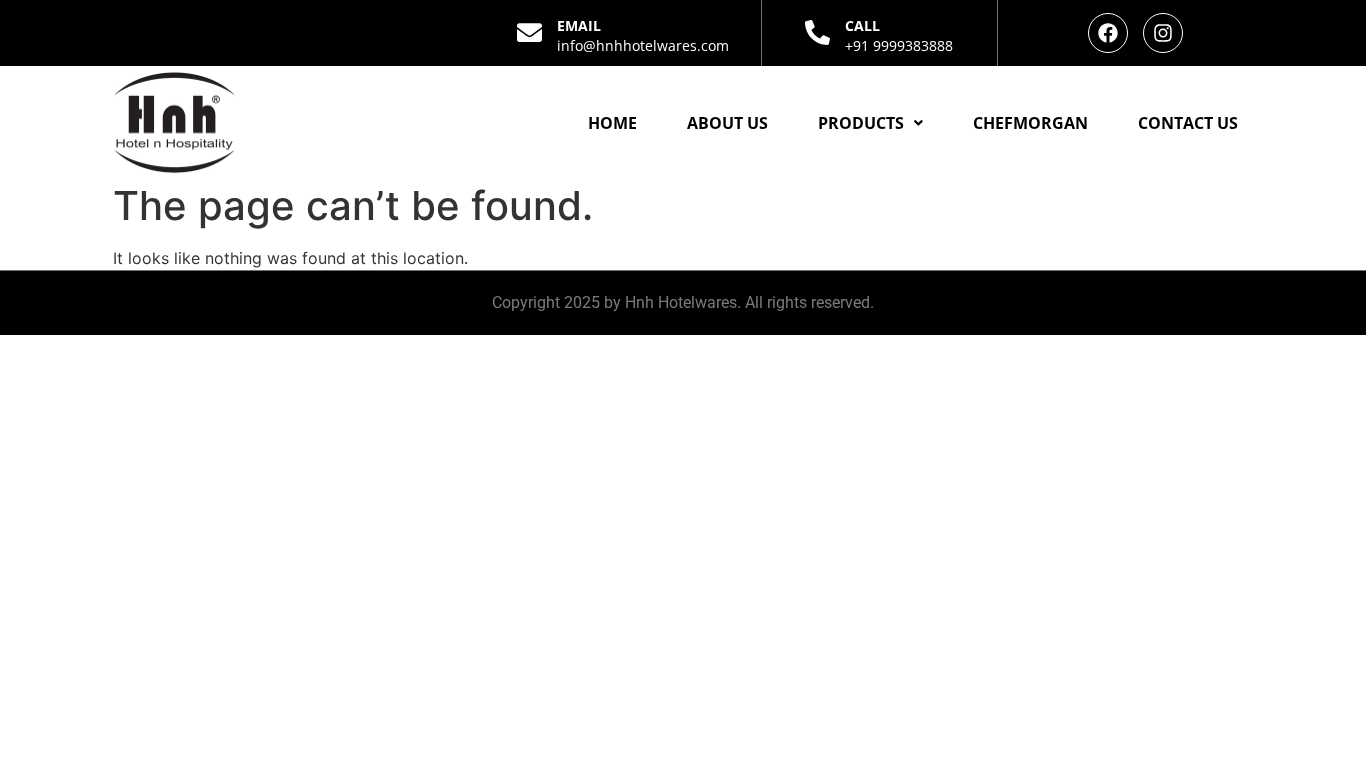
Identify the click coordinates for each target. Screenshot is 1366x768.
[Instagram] (1163, 33)
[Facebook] (1108, 33)
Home (612, 123)
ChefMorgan (1030, 123)
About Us (727, 123)
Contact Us (1188, 123)
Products (861, 123)
